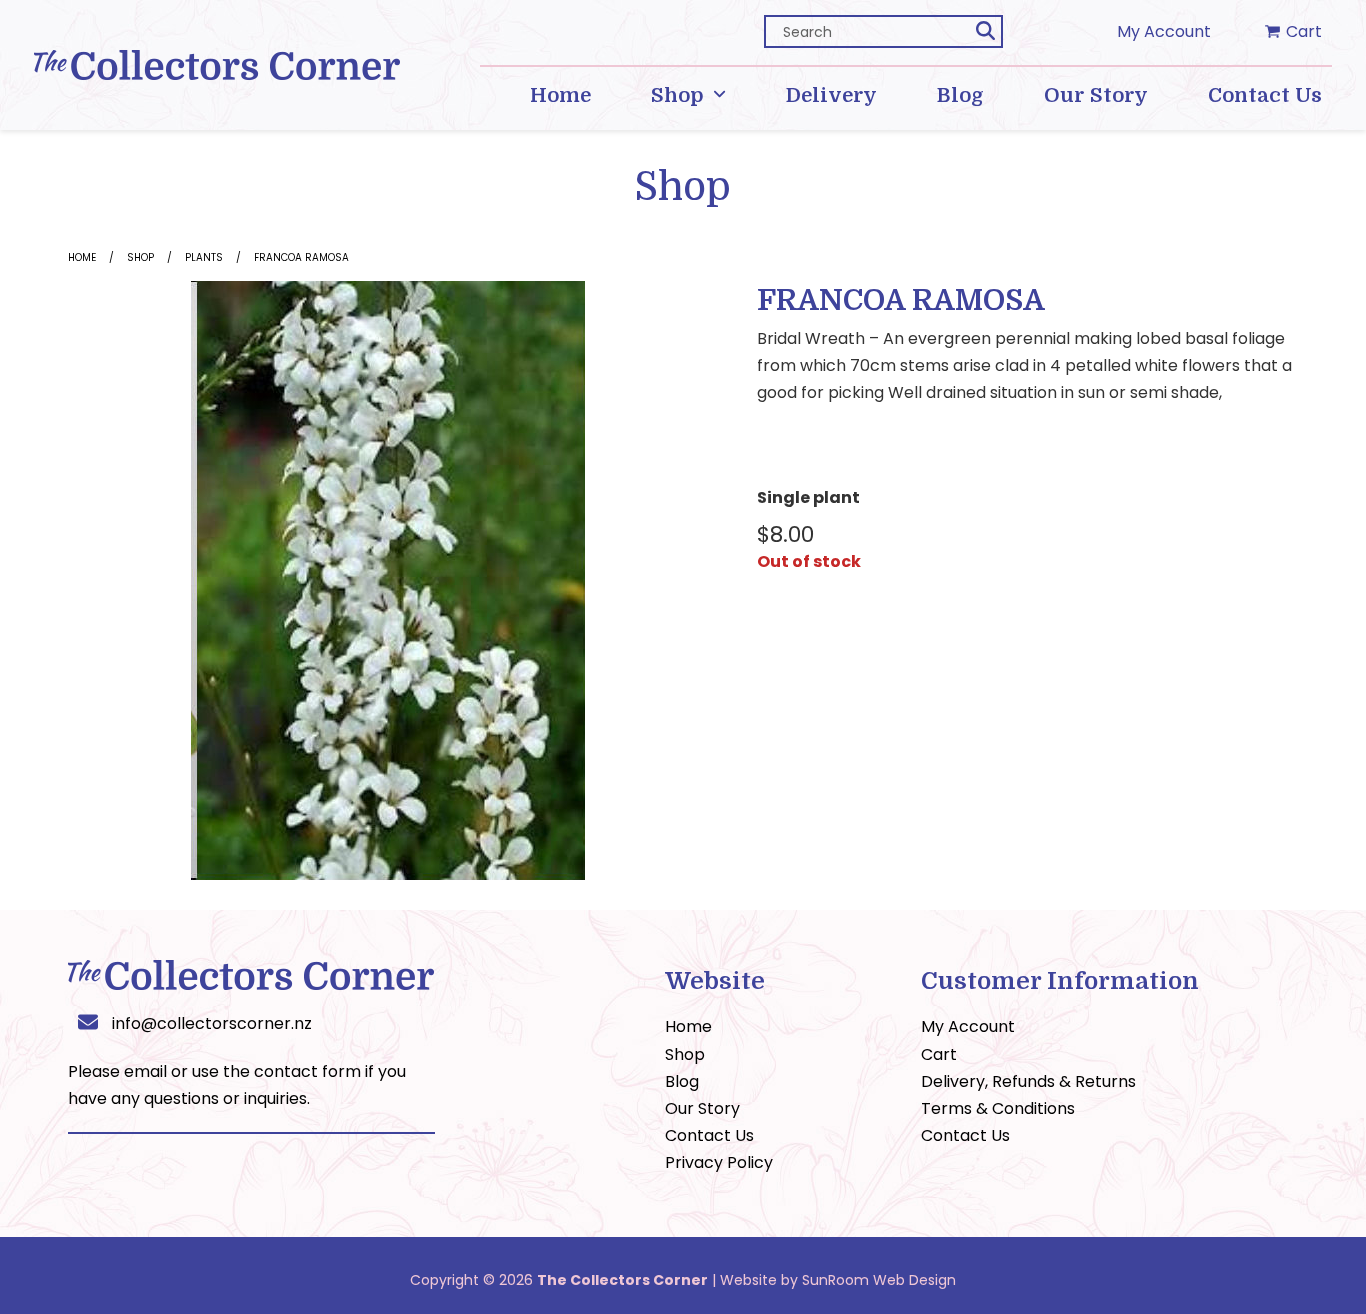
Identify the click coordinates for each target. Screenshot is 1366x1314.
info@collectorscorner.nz (212, 1023)
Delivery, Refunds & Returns (1028, 1081)
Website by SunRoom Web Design (838, 1280)
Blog (682, 1081)
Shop (140, 257)
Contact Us (709, 1135)
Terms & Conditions (998, 1108)
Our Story (702, 1108)
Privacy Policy (719, 1162)
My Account (1164, 31)
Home (82, 257)
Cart (939, 1054)
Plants (204, 257)
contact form (307, 1071)
